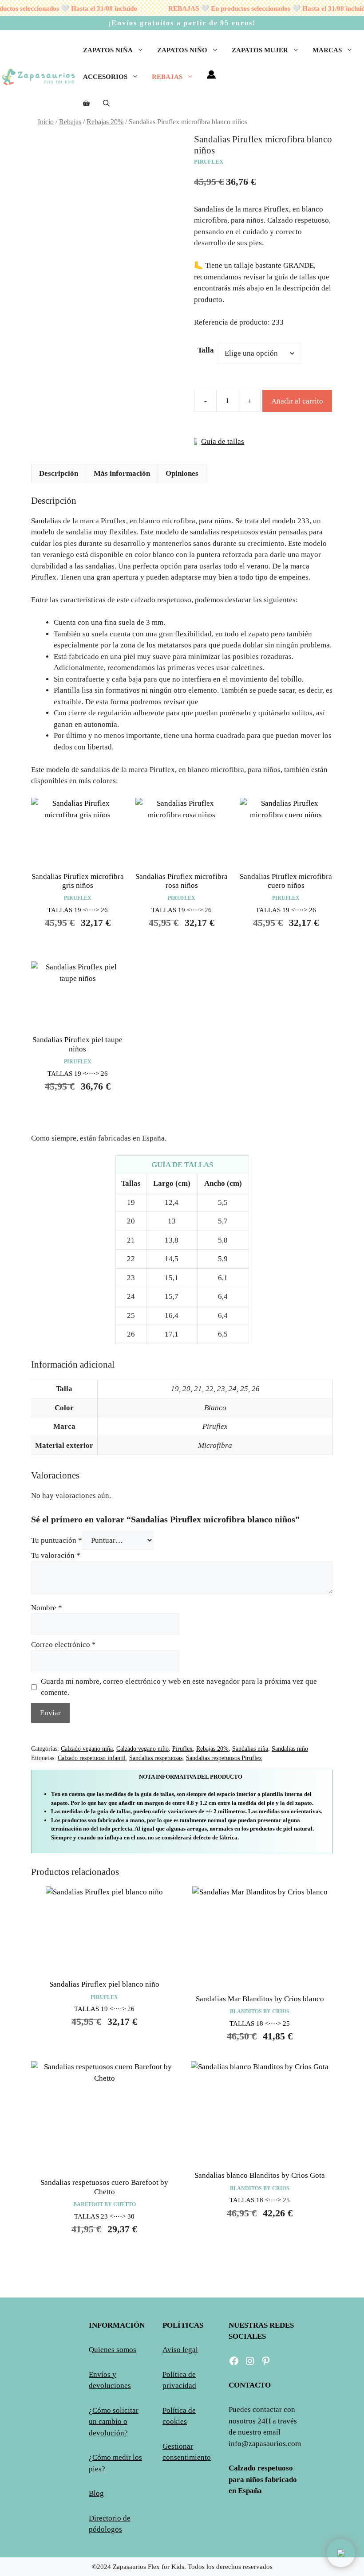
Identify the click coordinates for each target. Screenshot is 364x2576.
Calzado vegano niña (87, 1749)
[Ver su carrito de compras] (86, 103)
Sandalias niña (250, 1749)
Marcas (327, 50)
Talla (206, 350)
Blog (96, 2493)
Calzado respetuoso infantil (92, 1758)
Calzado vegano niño (142, 1749)
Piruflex (182, 1749)
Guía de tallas (223, 441)
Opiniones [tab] (182, 473)
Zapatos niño (182, 50)
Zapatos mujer (260, 50)
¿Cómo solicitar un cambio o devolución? (114, 2422)
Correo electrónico (63, 1645)
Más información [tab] (122, 473)
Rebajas (167, 77)
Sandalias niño (290, 1749)
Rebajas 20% (105, 122)
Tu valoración (56, 1555)
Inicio (46, 122)
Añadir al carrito (297, 401)
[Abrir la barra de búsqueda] (106, 103)
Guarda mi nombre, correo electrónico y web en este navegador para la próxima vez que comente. (179, 1687)
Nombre (47, 1608)
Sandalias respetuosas (156, 1758)
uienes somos (115, 2350)
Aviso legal (180, 2350)
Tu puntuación (57, 1540)
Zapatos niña (108, 50)
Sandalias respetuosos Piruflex (224, 1758)
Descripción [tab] (59, 473)
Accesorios (105, 77)
